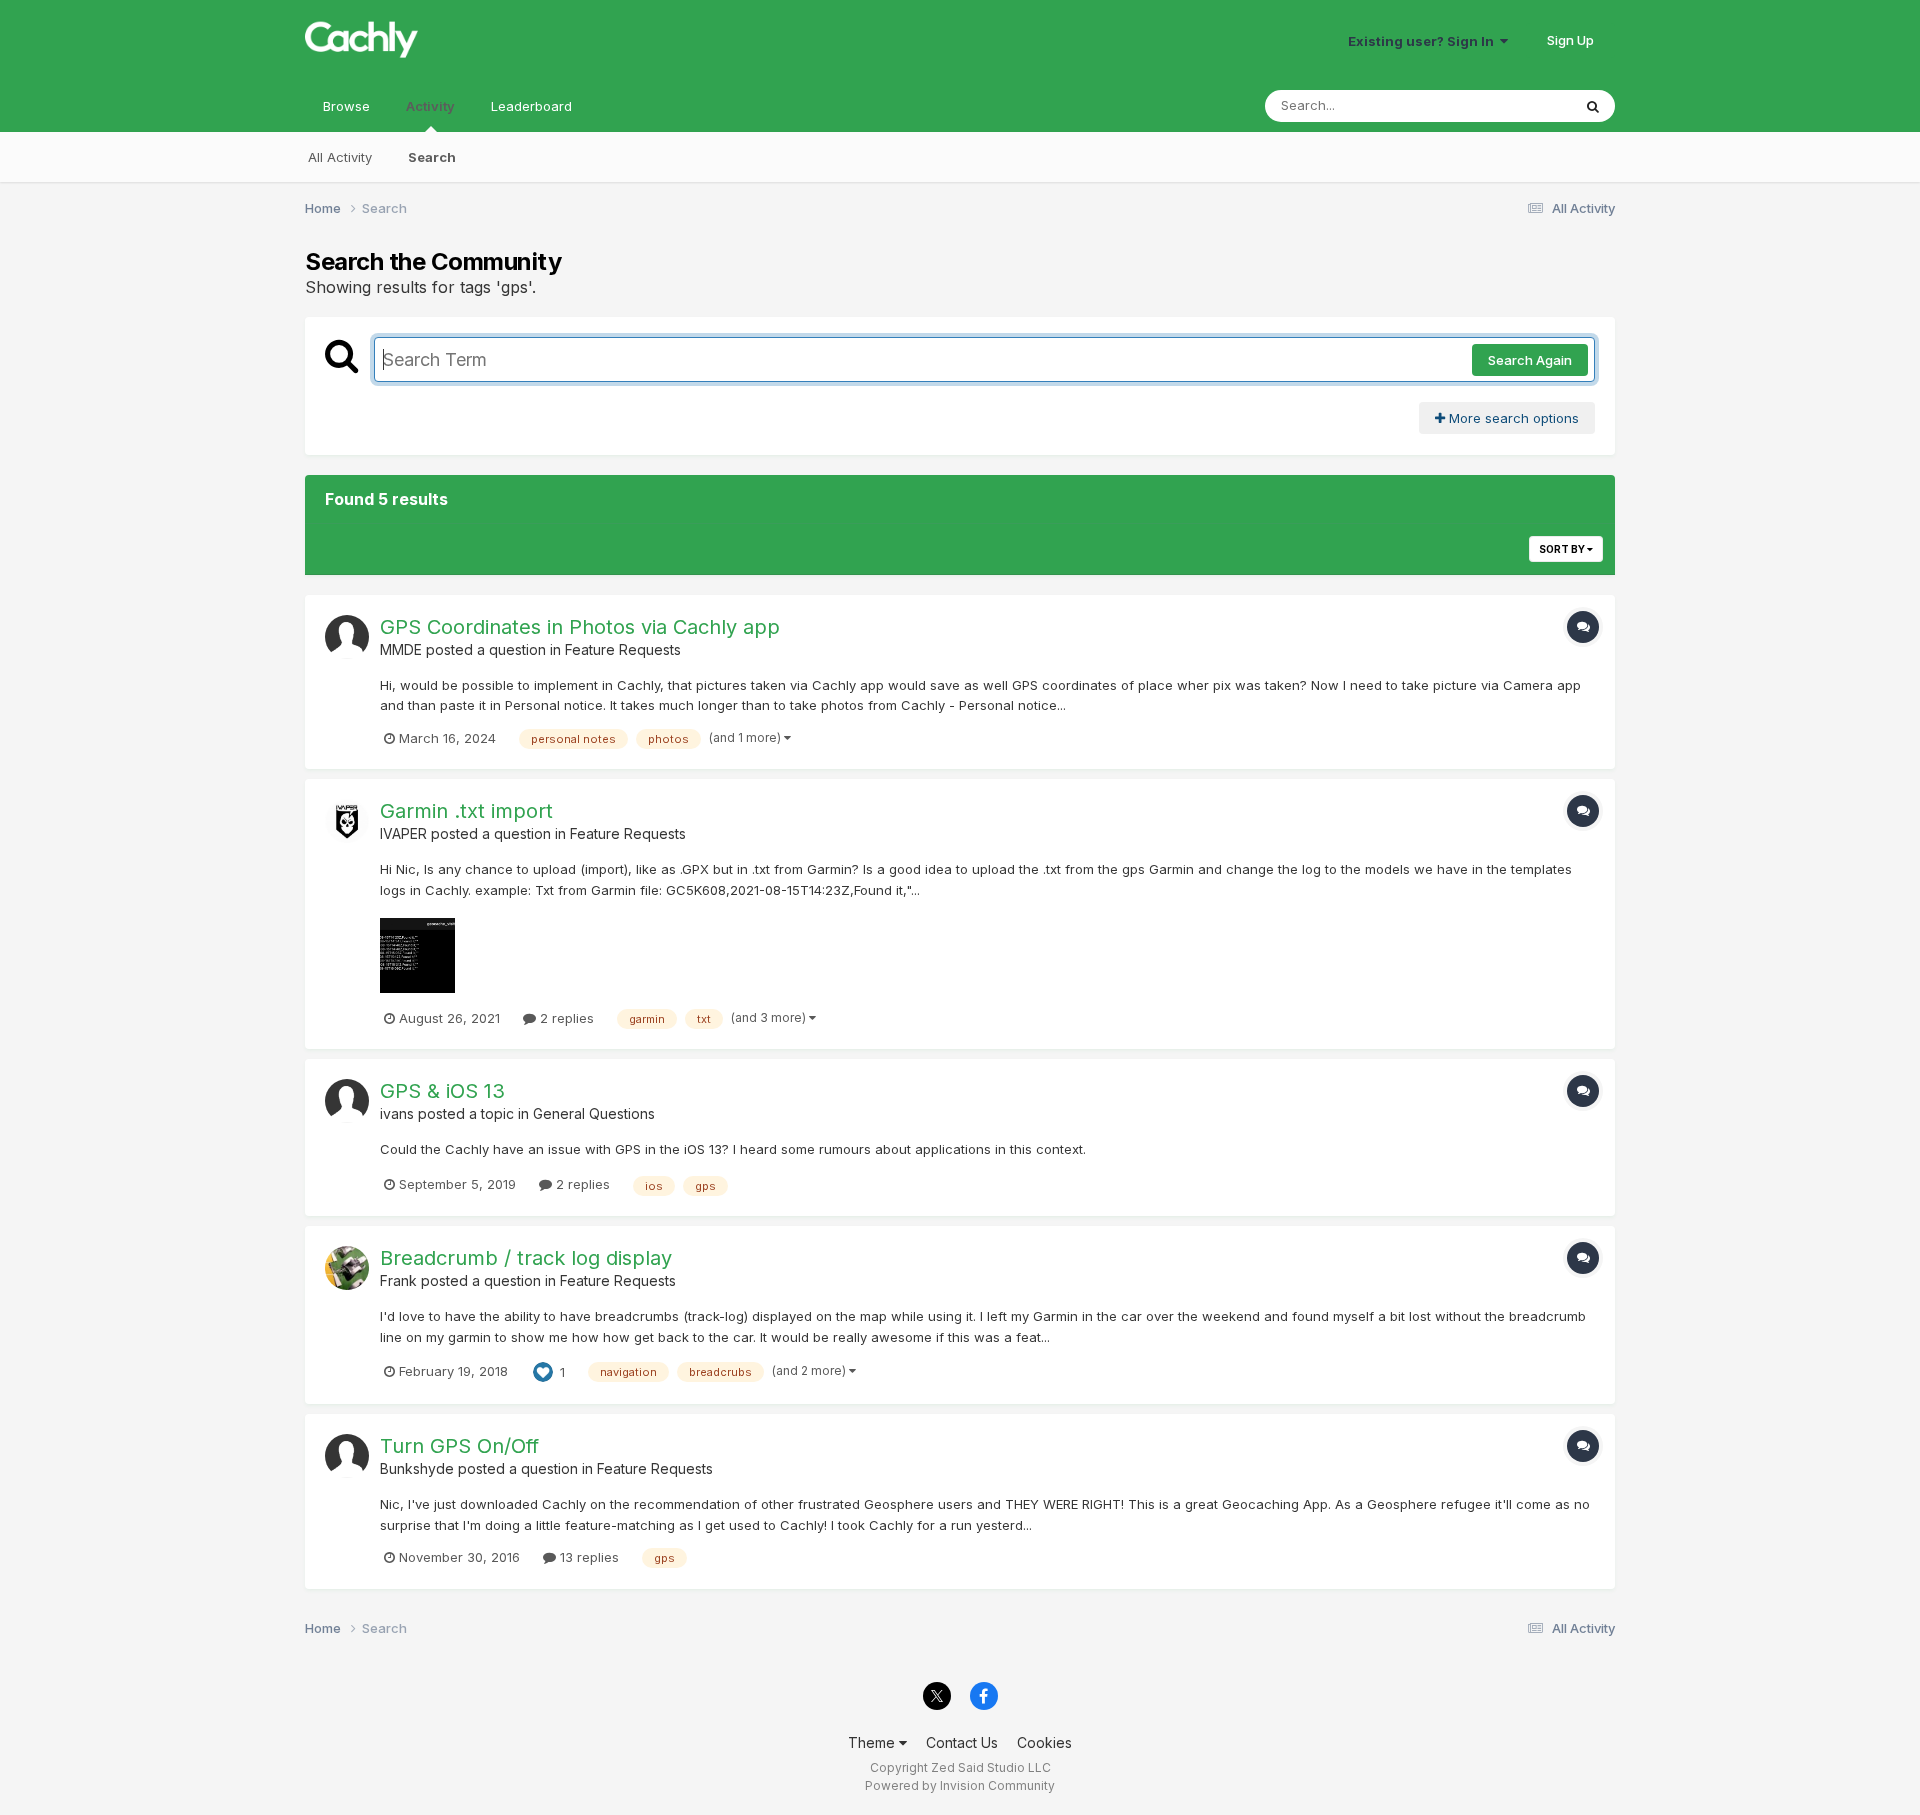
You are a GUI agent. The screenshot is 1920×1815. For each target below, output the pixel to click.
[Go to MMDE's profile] (347, 637)
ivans (397, 1113)
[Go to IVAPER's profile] (347, 821)
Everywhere (1509, 105)
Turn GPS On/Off (459, 1446)
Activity (430, 106)
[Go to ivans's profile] (347, 1101)
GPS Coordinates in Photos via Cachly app (580, 627)
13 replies (587, 1557)
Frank (398, 1280)
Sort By (1563, 549)
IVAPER (403, 833)
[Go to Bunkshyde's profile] (347, 1456)
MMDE (401, 649)
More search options (1512, 418)
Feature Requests (623, 649)
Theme (873, 1742)
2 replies (565, 1018)
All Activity (340, 157)
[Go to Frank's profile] (347, 1268)
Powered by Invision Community (960, 1785)
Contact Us (962, 1742)
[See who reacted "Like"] (543, 1370)
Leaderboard (531, 106)
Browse (346, 106)
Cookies (1044, 1742)
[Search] (1593, 106)
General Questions (594, 1113)
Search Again (1530, 360)
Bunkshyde (417, 1468)
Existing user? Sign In (1424, 41)
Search (432, 157)
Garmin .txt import (466, 811)
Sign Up (1570, 40)
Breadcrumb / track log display (526, 1258)
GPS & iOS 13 (442, 1091)
